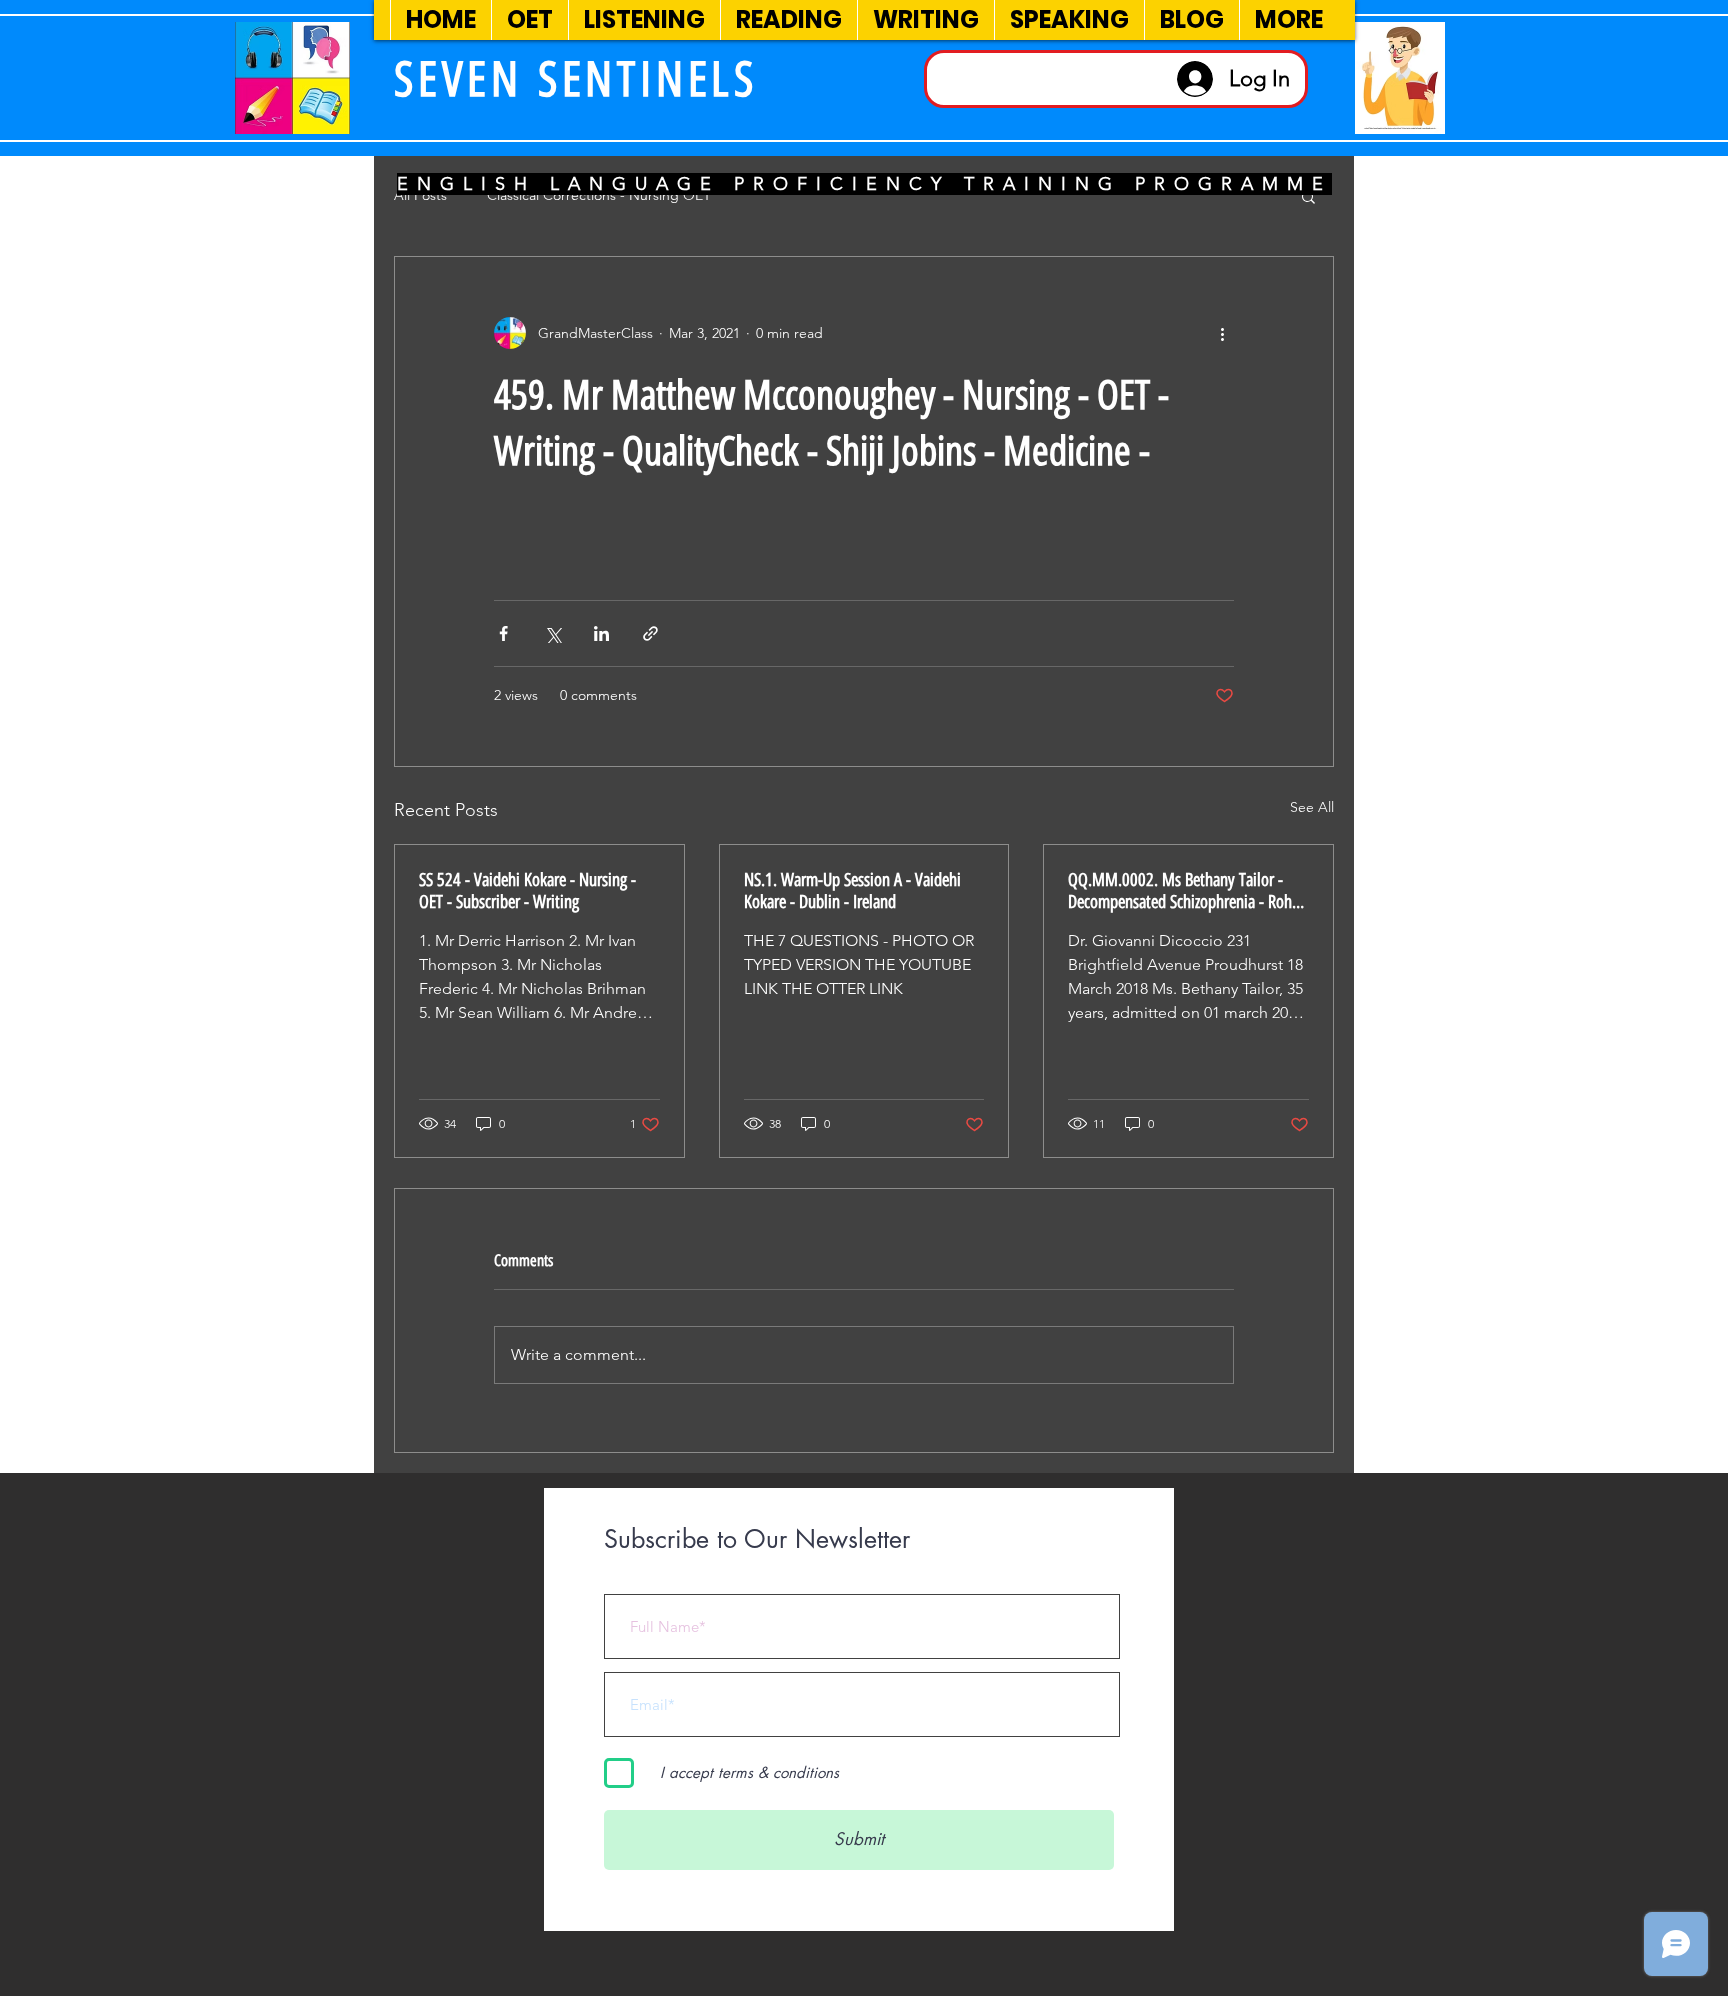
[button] (1308, 196)
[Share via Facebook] (503, 633)
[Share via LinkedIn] (601, 633)
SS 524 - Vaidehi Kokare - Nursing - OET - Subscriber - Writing (527, 891)
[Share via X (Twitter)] (552, 633)
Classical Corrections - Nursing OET (599, 195)
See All (1312, 807)
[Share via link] (650, 633)
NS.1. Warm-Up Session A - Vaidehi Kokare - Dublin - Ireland (852, 891)
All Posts (420, 195)
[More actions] (1222, 333)
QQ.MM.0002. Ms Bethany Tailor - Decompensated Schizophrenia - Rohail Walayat (1187, 891)
